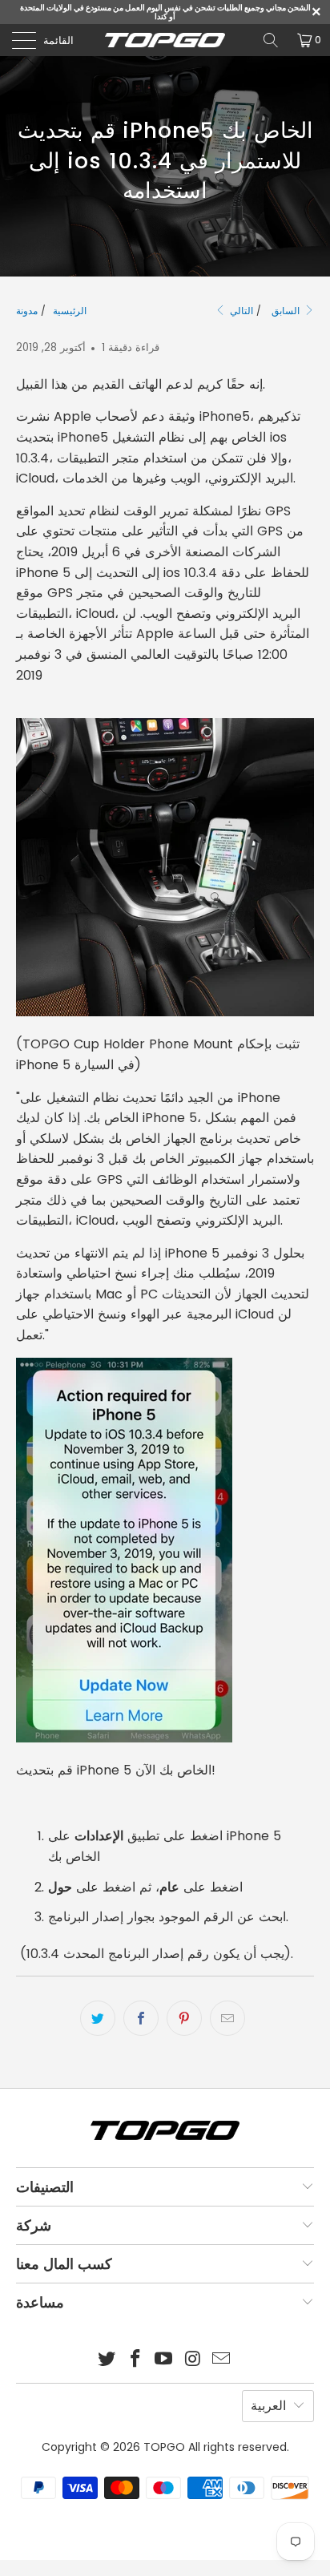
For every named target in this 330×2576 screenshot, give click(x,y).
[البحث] (271, 40)
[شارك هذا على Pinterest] (184, 2018)
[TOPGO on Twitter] (107, 2360)
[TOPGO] (165, 40)
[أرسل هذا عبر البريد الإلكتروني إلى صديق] (227, 2018)
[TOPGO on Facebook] (135, 2360)
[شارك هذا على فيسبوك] (141, 2018)
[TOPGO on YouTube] (164, 2360)
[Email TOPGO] (222, 2360)
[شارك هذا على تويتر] (98, 2018)
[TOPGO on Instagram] (193, 2360)
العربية (268, 2406)
